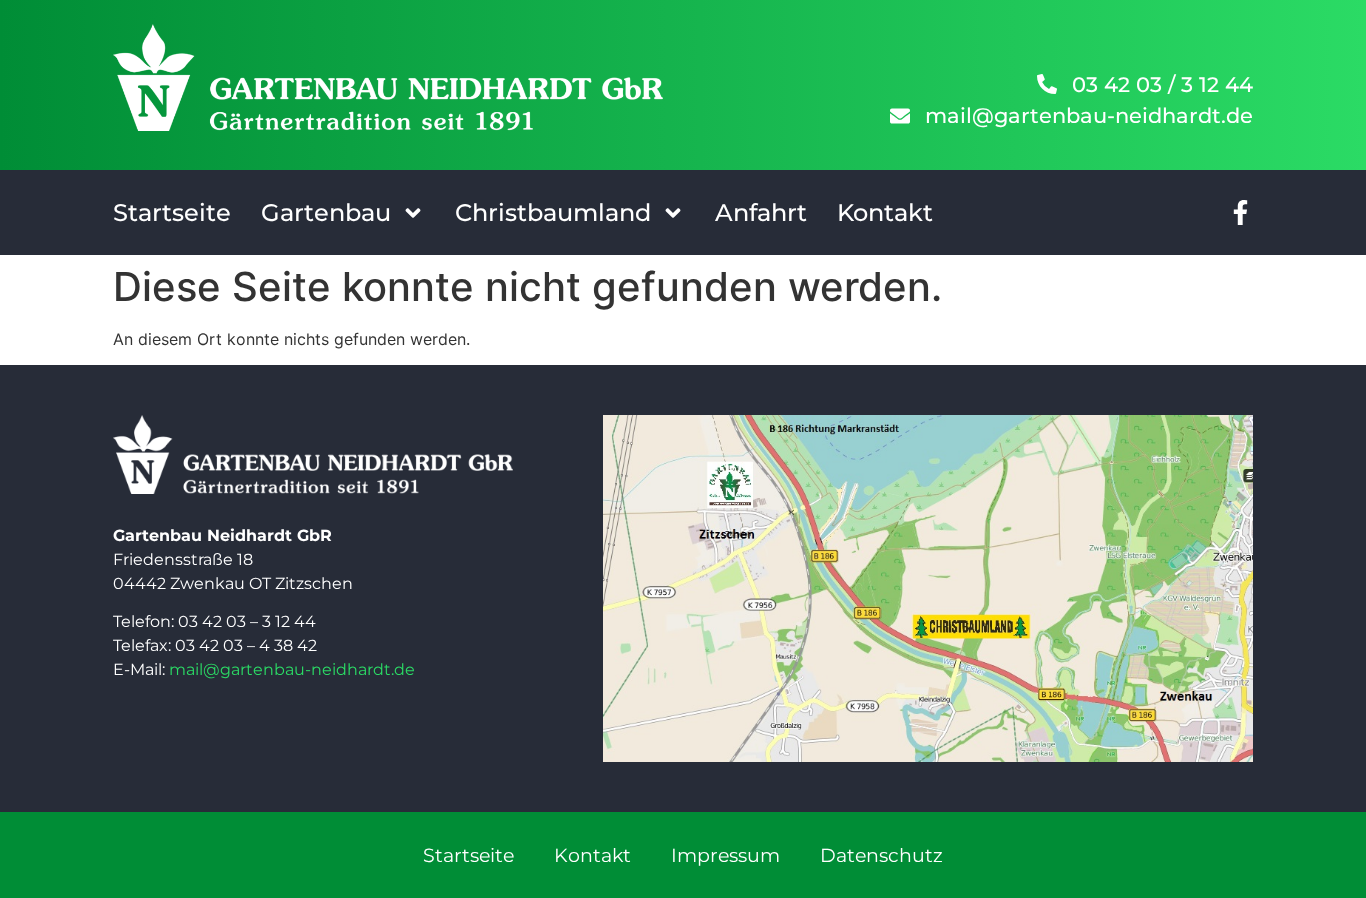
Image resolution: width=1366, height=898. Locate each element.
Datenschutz (881, 855)
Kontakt (885, 212)
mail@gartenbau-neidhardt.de (292, 669)
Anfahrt (761, 212)
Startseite (172, 212)
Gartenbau (326, 212)
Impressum (725, 855)
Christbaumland (553, 212)
